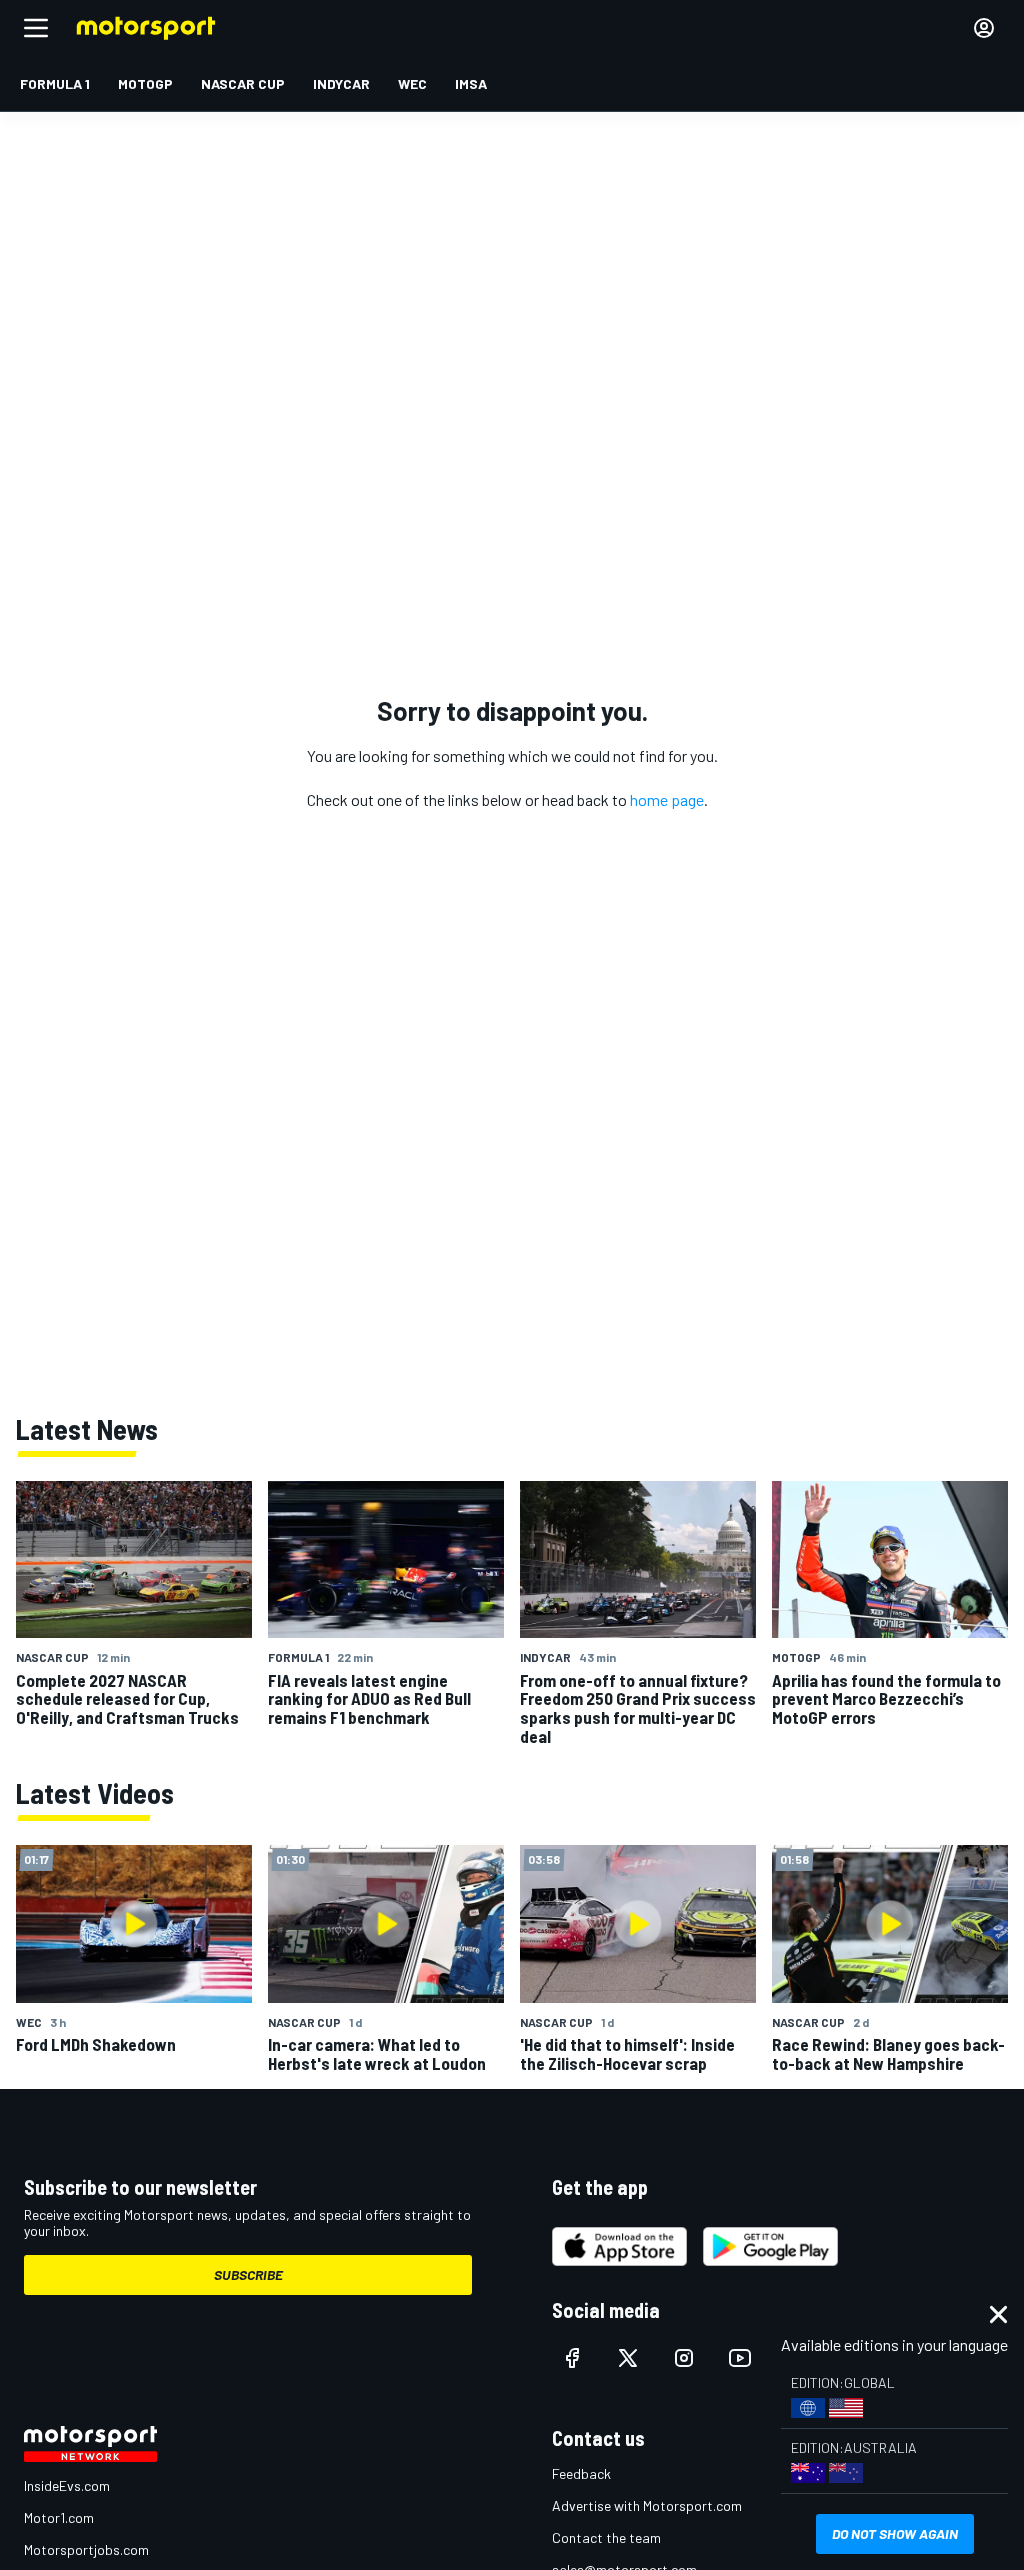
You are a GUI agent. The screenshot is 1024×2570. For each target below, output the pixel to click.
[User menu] (984, 28)
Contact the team (606, 2537)
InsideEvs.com (67, 2485)
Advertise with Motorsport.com (647, 2505)
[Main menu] (36, 28)
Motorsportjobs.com (86, 2549)
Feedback (581, 2473)
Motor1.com (59, 2517)
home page (667, 799)
